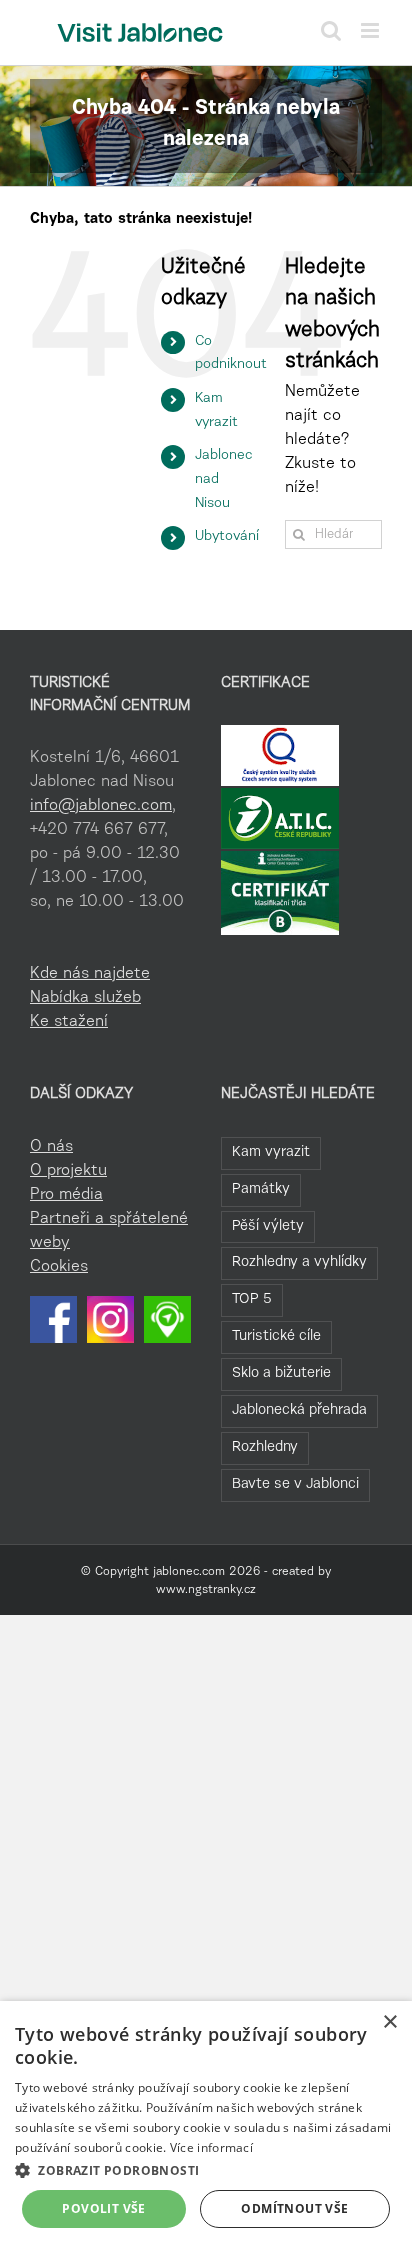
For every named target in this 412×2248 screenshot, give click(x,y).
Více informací (211, 2147)
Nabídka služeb (85, 998)
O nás (51, 1147)
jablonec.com (189, 1572)
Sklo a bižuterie (281, 1373)
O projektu (68, 1171)
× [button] (389, 2022)
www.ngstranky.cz (206, 1590)
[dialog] (206, 2124)
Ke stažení (69, 1022)
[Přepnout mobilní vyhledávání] (331, 30)
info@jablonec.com (101, 806)
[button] (206, 2170)
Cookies (59, 1267)
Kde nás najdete (90, 974)
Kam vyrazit (271, 1152)
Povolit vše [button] (103, 2208)
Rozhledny (265, 1447)
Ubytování (227, 537)
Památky (261, 1189)
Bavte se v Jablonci (295, 1484)
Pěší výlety (268, 1226)
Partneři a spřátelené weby (109, 1231)
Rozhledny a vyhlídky (299, 1262)
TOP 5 (252, 1299)
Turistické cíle (276, 1336)
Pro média (66, 1195)
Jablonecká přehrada (299, 1410)
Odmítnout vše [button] (294, 2208)
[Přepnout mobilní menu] (371, 30)
